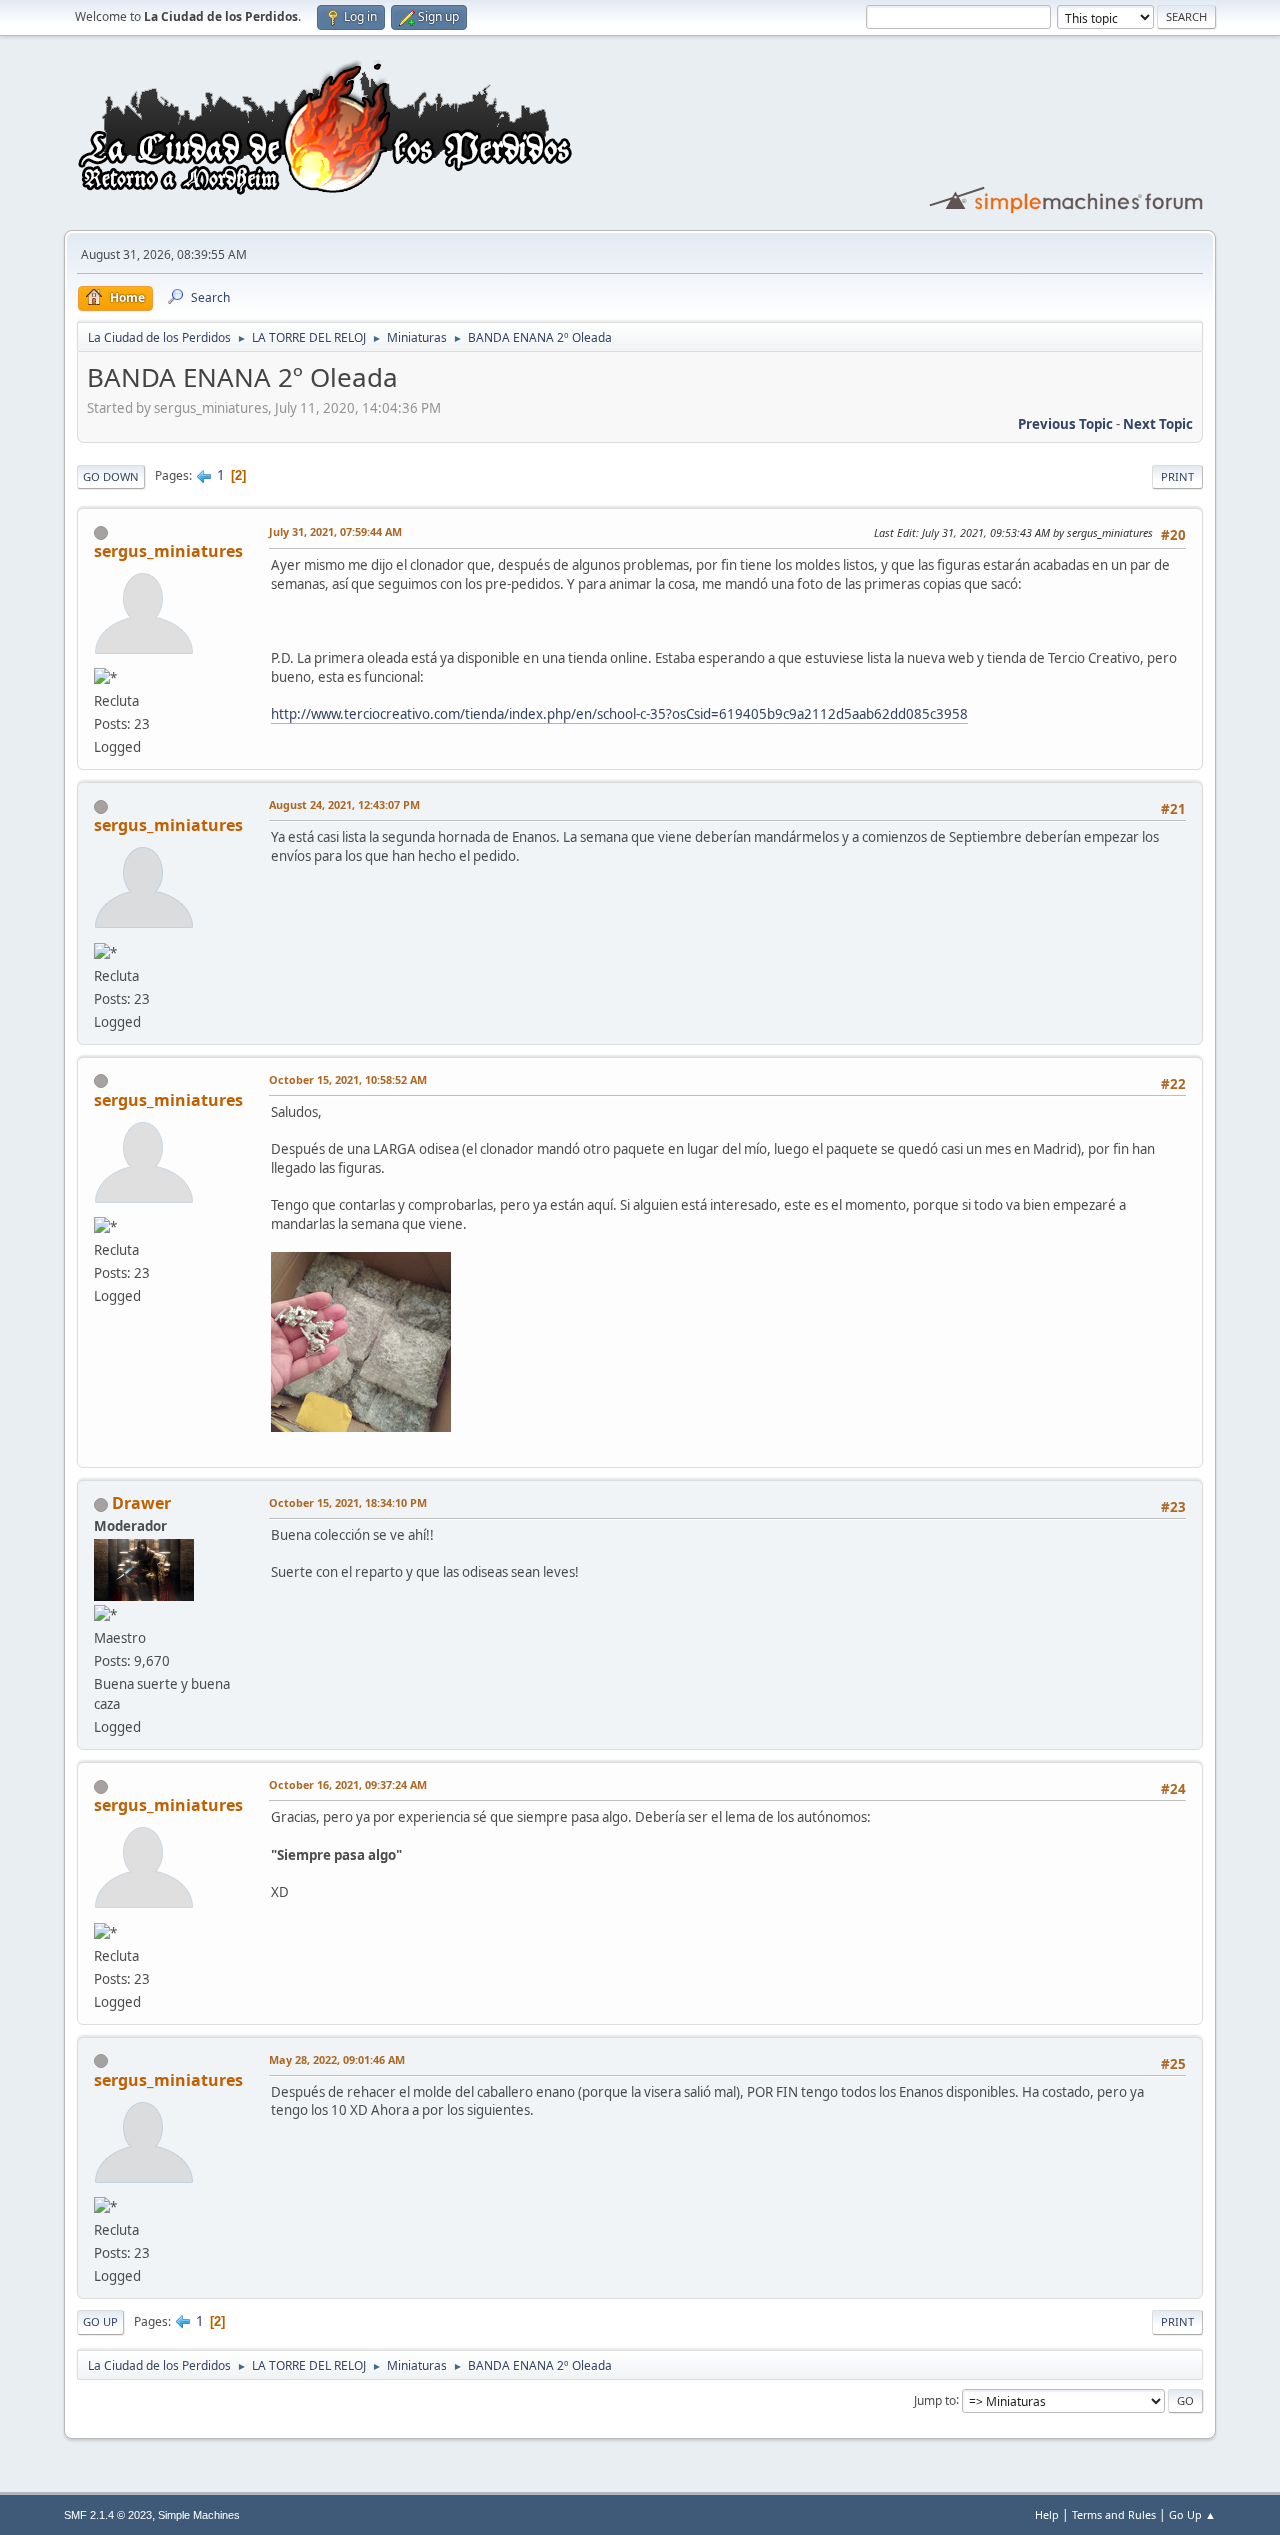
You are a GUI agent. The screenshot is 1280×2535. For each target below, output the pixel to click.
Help (1047, 2514)
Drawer (141, 1503)
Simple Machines (199, 2515)
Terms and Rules (1114, 2514)
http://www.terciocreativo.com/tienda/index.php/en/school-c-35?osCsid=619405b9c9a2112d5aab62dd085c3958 (619, 714)
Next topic (1158, 424)
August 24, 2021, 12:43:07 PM (344, 804)
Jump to (935, 2399)
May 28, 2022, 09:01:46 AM (337, 2059)
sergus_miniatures (168, 551)
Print (1177, 476)
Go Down (111, 476)
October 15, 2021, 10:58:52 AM (348, 1079)
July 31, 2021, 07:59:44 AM (335, 531)
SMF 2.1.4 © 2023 (108, 2515)
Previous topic (1065, 424)
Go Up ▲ (1192, 2514)
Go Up (100, 2321)
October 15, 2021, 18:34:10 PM (348, 1502)
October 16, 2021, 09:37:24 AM (348, 1784)
